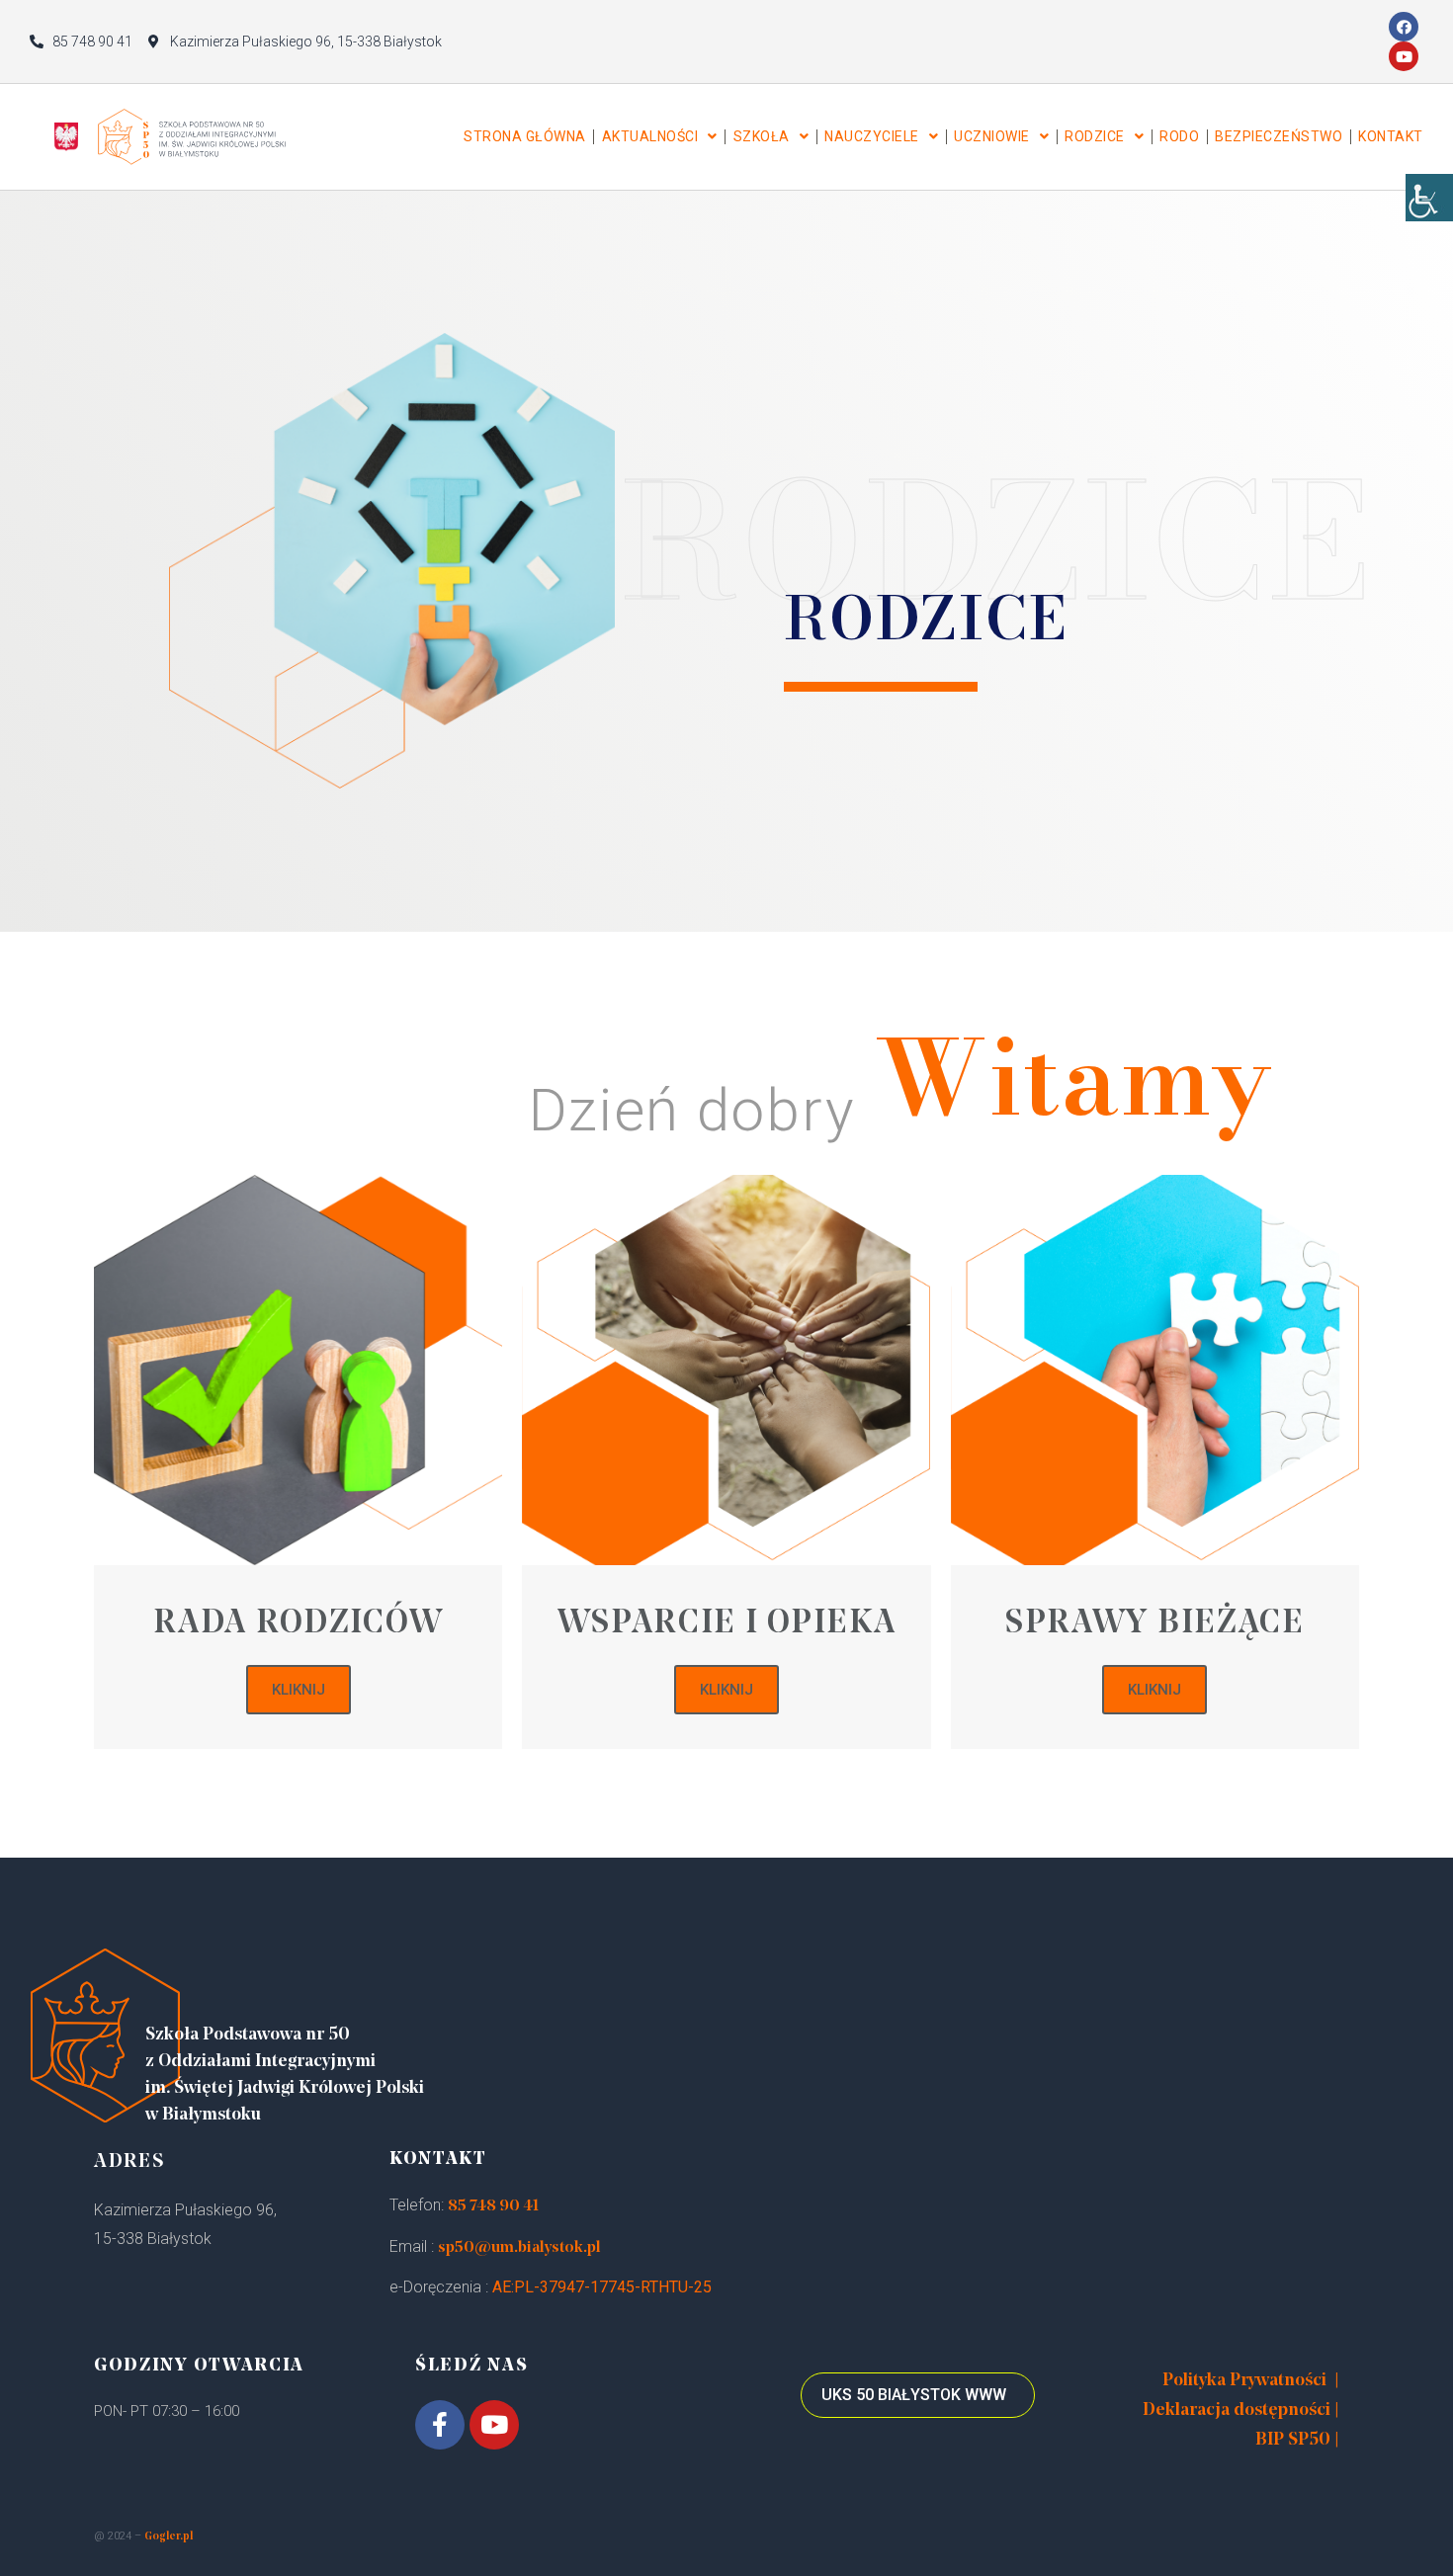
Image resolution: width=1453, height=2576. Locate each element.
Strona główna (525, 136)
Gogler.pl (169, 2537)
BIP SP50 (1293, 2441)
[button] (918, 2395)
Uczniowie (992, 136)
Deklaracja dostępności (1237, 2411)
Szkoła (762, 136)
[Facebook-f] (440, 2425)
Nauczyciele (872, 136)
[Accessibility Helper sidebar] (1429, 198)
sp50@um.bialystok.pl (519, 2248)
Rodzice (1095, 136)
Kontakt (1391, 136)
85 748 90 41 (493, 2206)
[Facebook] (1404, 27)
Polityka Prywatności (1244, 2381)
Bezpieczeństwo (1279, 136)
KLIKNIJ (299, 1690)
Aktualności (650, 136)
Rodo (1179, 136)
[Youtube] (1404, 56)
